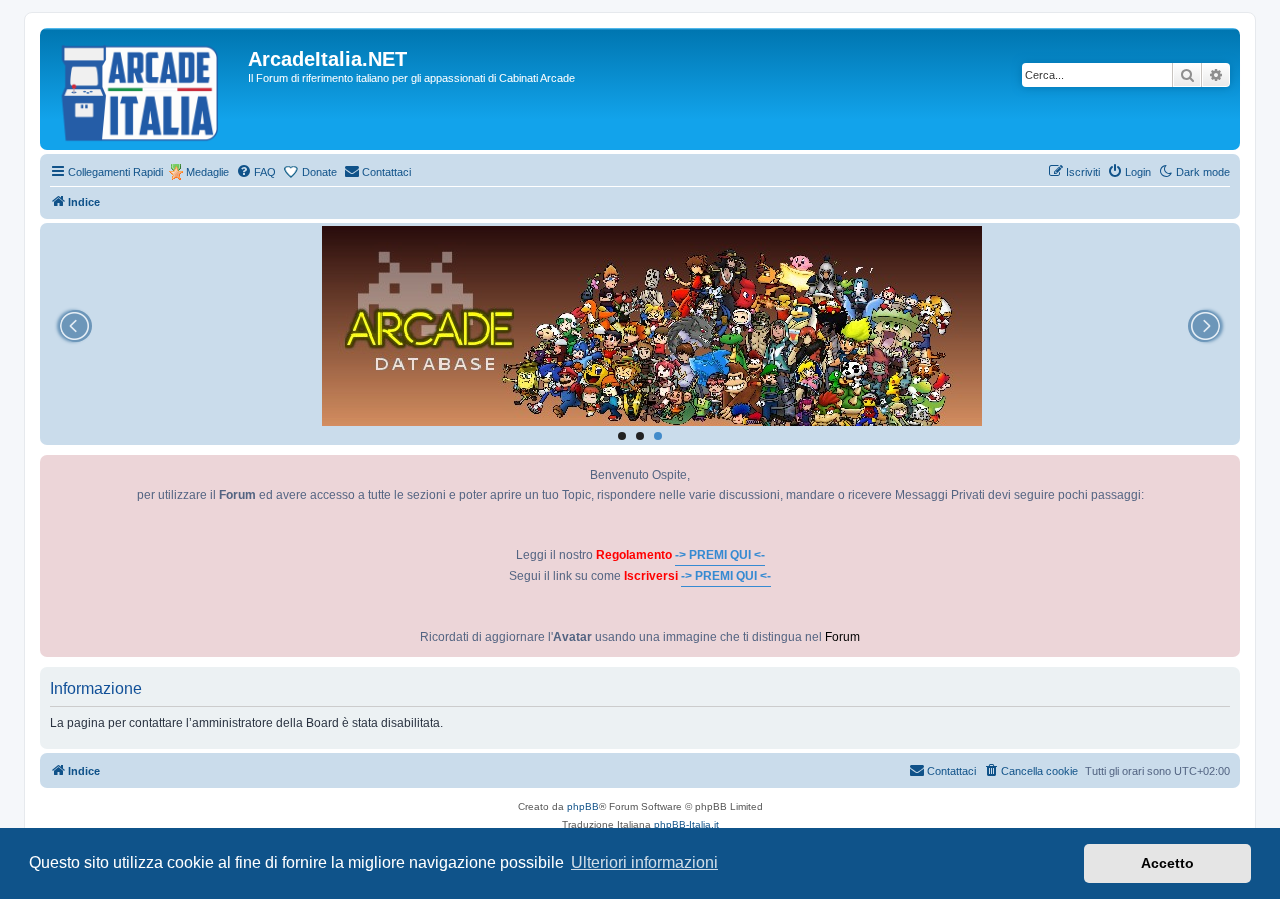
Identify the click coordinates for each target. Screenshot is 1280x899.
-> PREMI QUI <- (720, 555)
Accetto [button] (1167, 863)
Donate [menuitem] (319, 172)
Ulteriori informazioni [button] (644, 862)
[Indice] (146, 89)
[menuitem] (256, 172)
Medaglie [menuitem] (207, 172)
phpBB (583, 806)
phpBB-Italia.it (686, 824)
